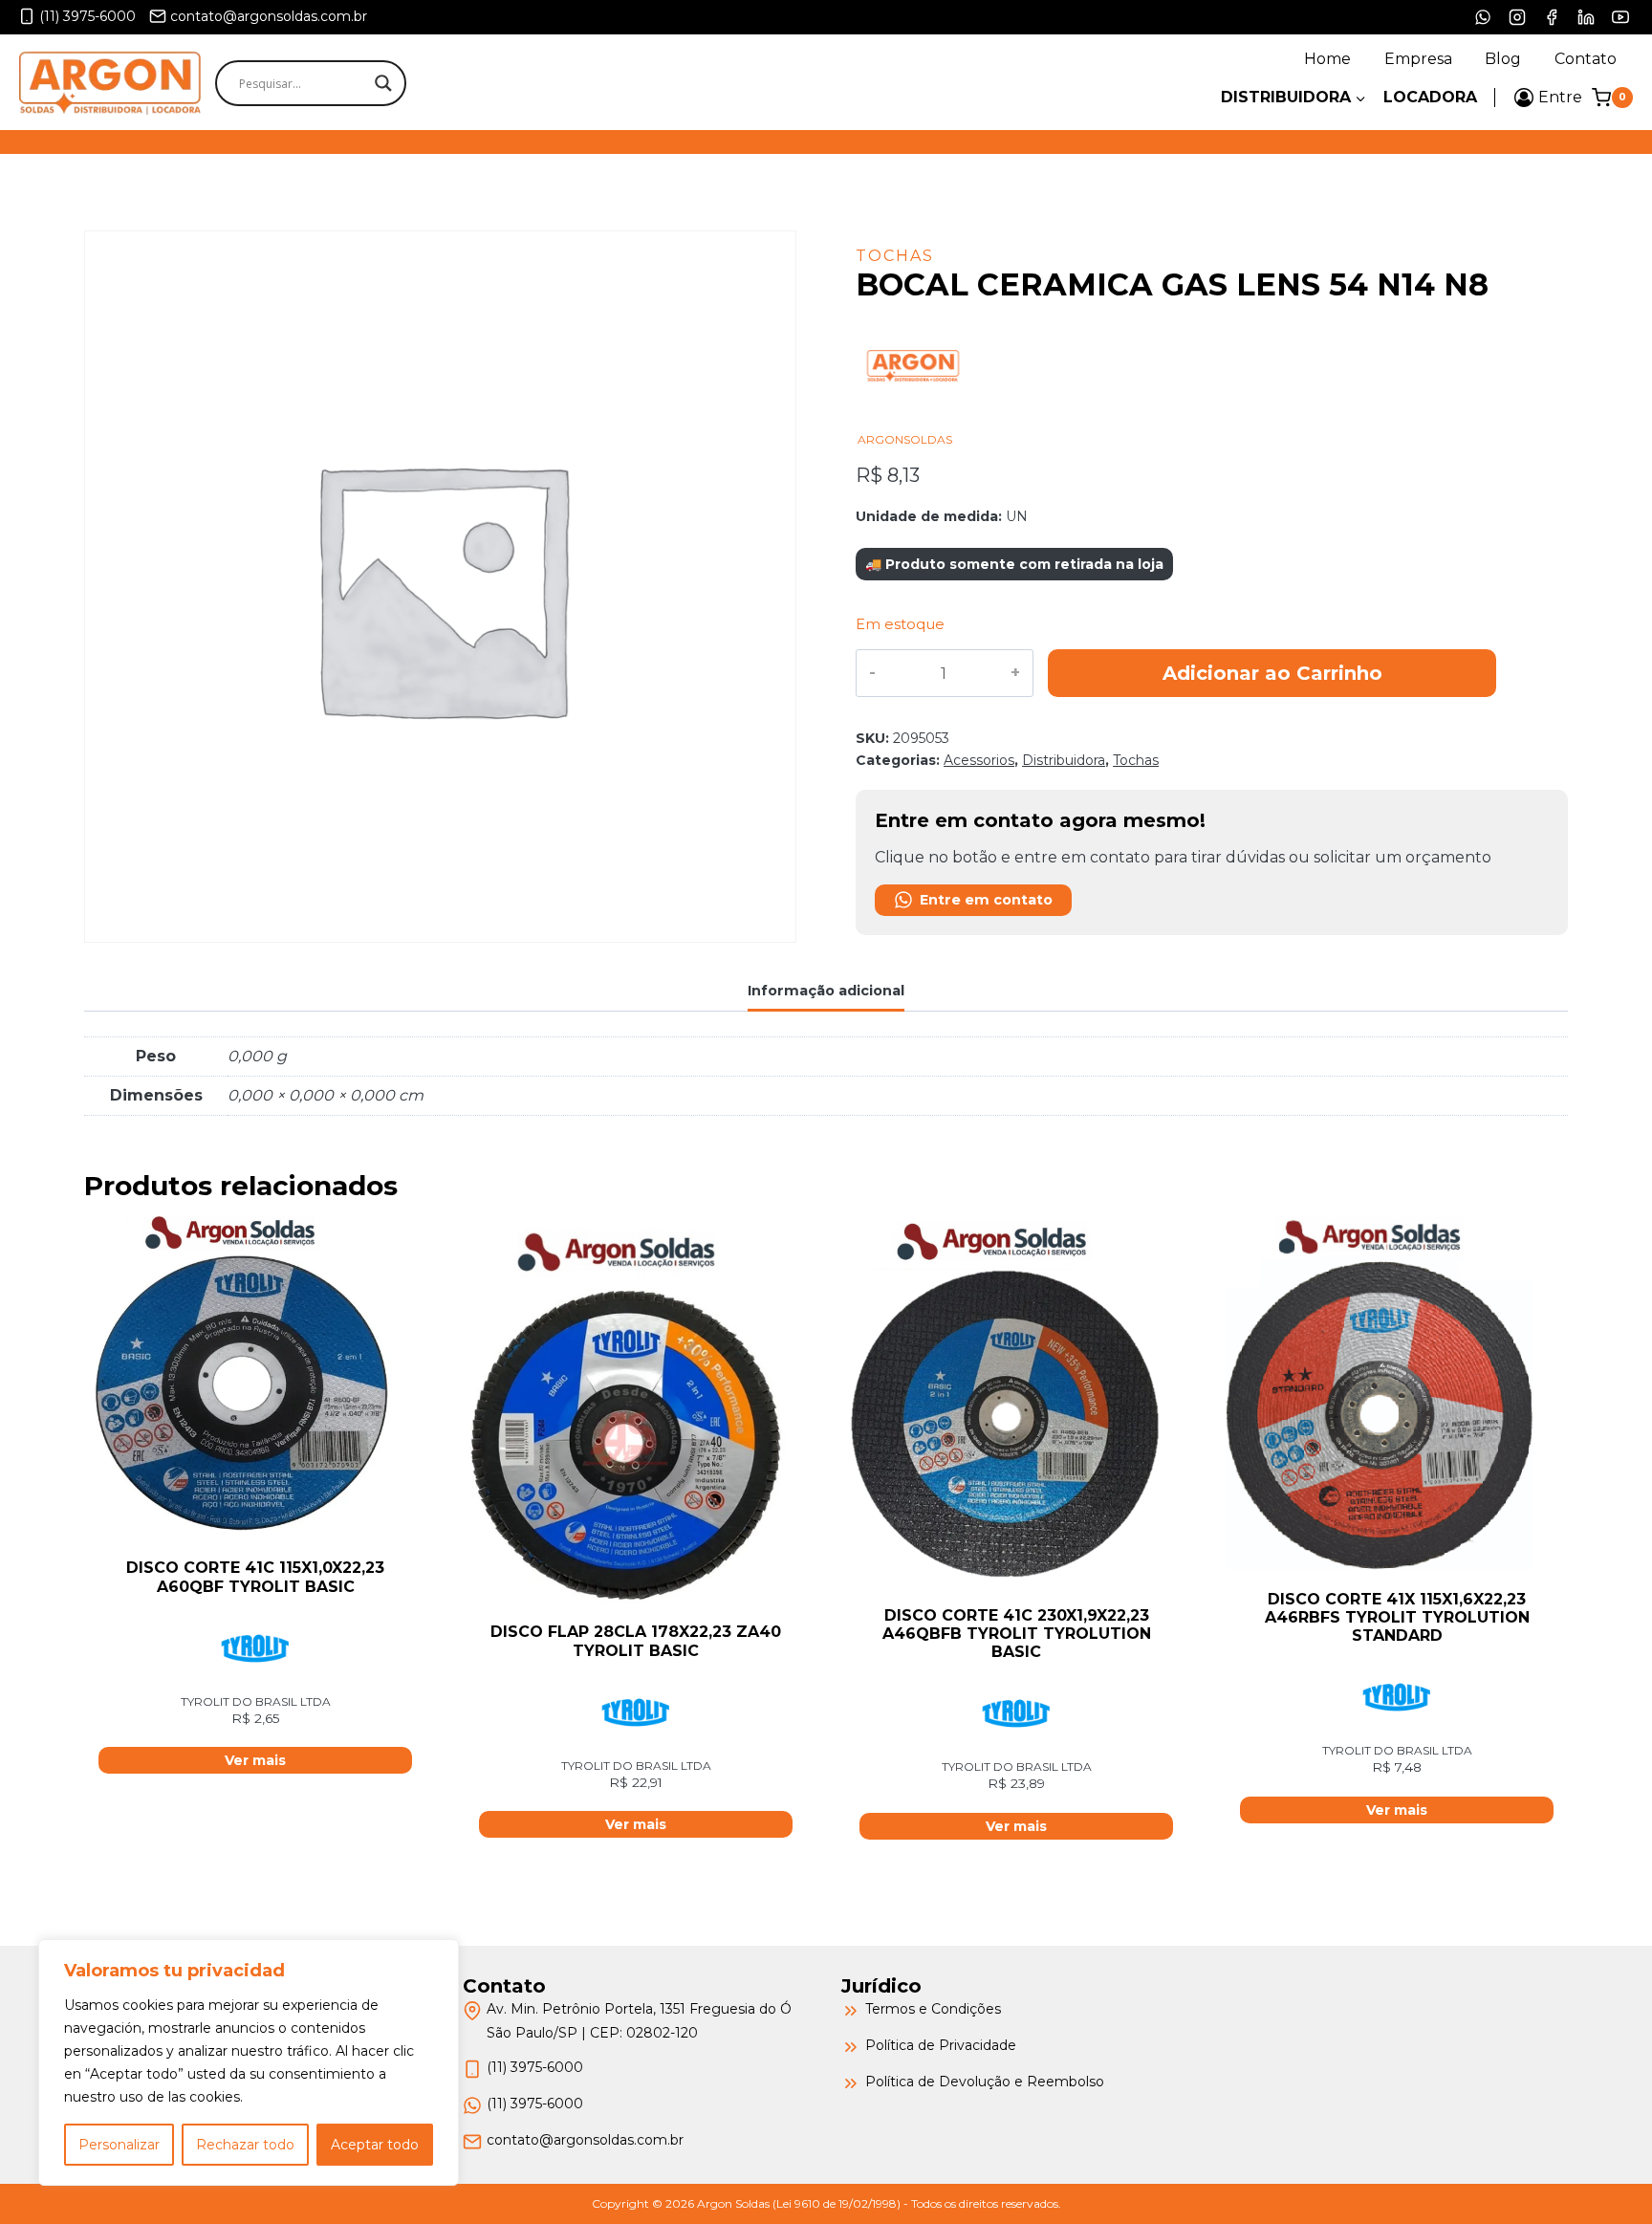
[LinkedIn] (1586, 17)
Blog (1503, 59)
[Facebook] (1552, 17)
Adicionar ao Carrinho (1272, 673)
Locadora (1430, 97)
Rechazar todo (245, 2145)
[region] (249, 2062)
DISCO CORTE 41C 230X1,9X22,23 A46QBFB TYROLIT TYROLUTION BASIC (1017, 1634)
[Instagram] (1517, 17)
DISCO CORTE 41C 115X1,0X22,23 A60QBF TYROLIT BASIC (255, 1577)
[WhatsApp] (1483, 17)
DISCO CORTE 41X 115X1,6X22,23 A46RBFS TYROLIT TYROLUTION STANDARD (1397, 1617)
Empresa (1418, 59)
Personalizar (119, 2145)
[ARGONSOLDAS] (913, 423)
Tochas (895, 256)
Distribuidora (1064, 760)
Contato (1586, 59)
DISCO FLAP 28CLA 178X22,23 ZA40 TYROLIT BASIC (636, 1641)
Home (1327, 59)
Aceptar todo (375, 2145)
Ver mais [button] (255, 1760)
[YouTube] (1620, 17)
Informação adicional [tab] (826, 991)
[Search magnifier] (383, 83)
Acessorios (979, 760)
